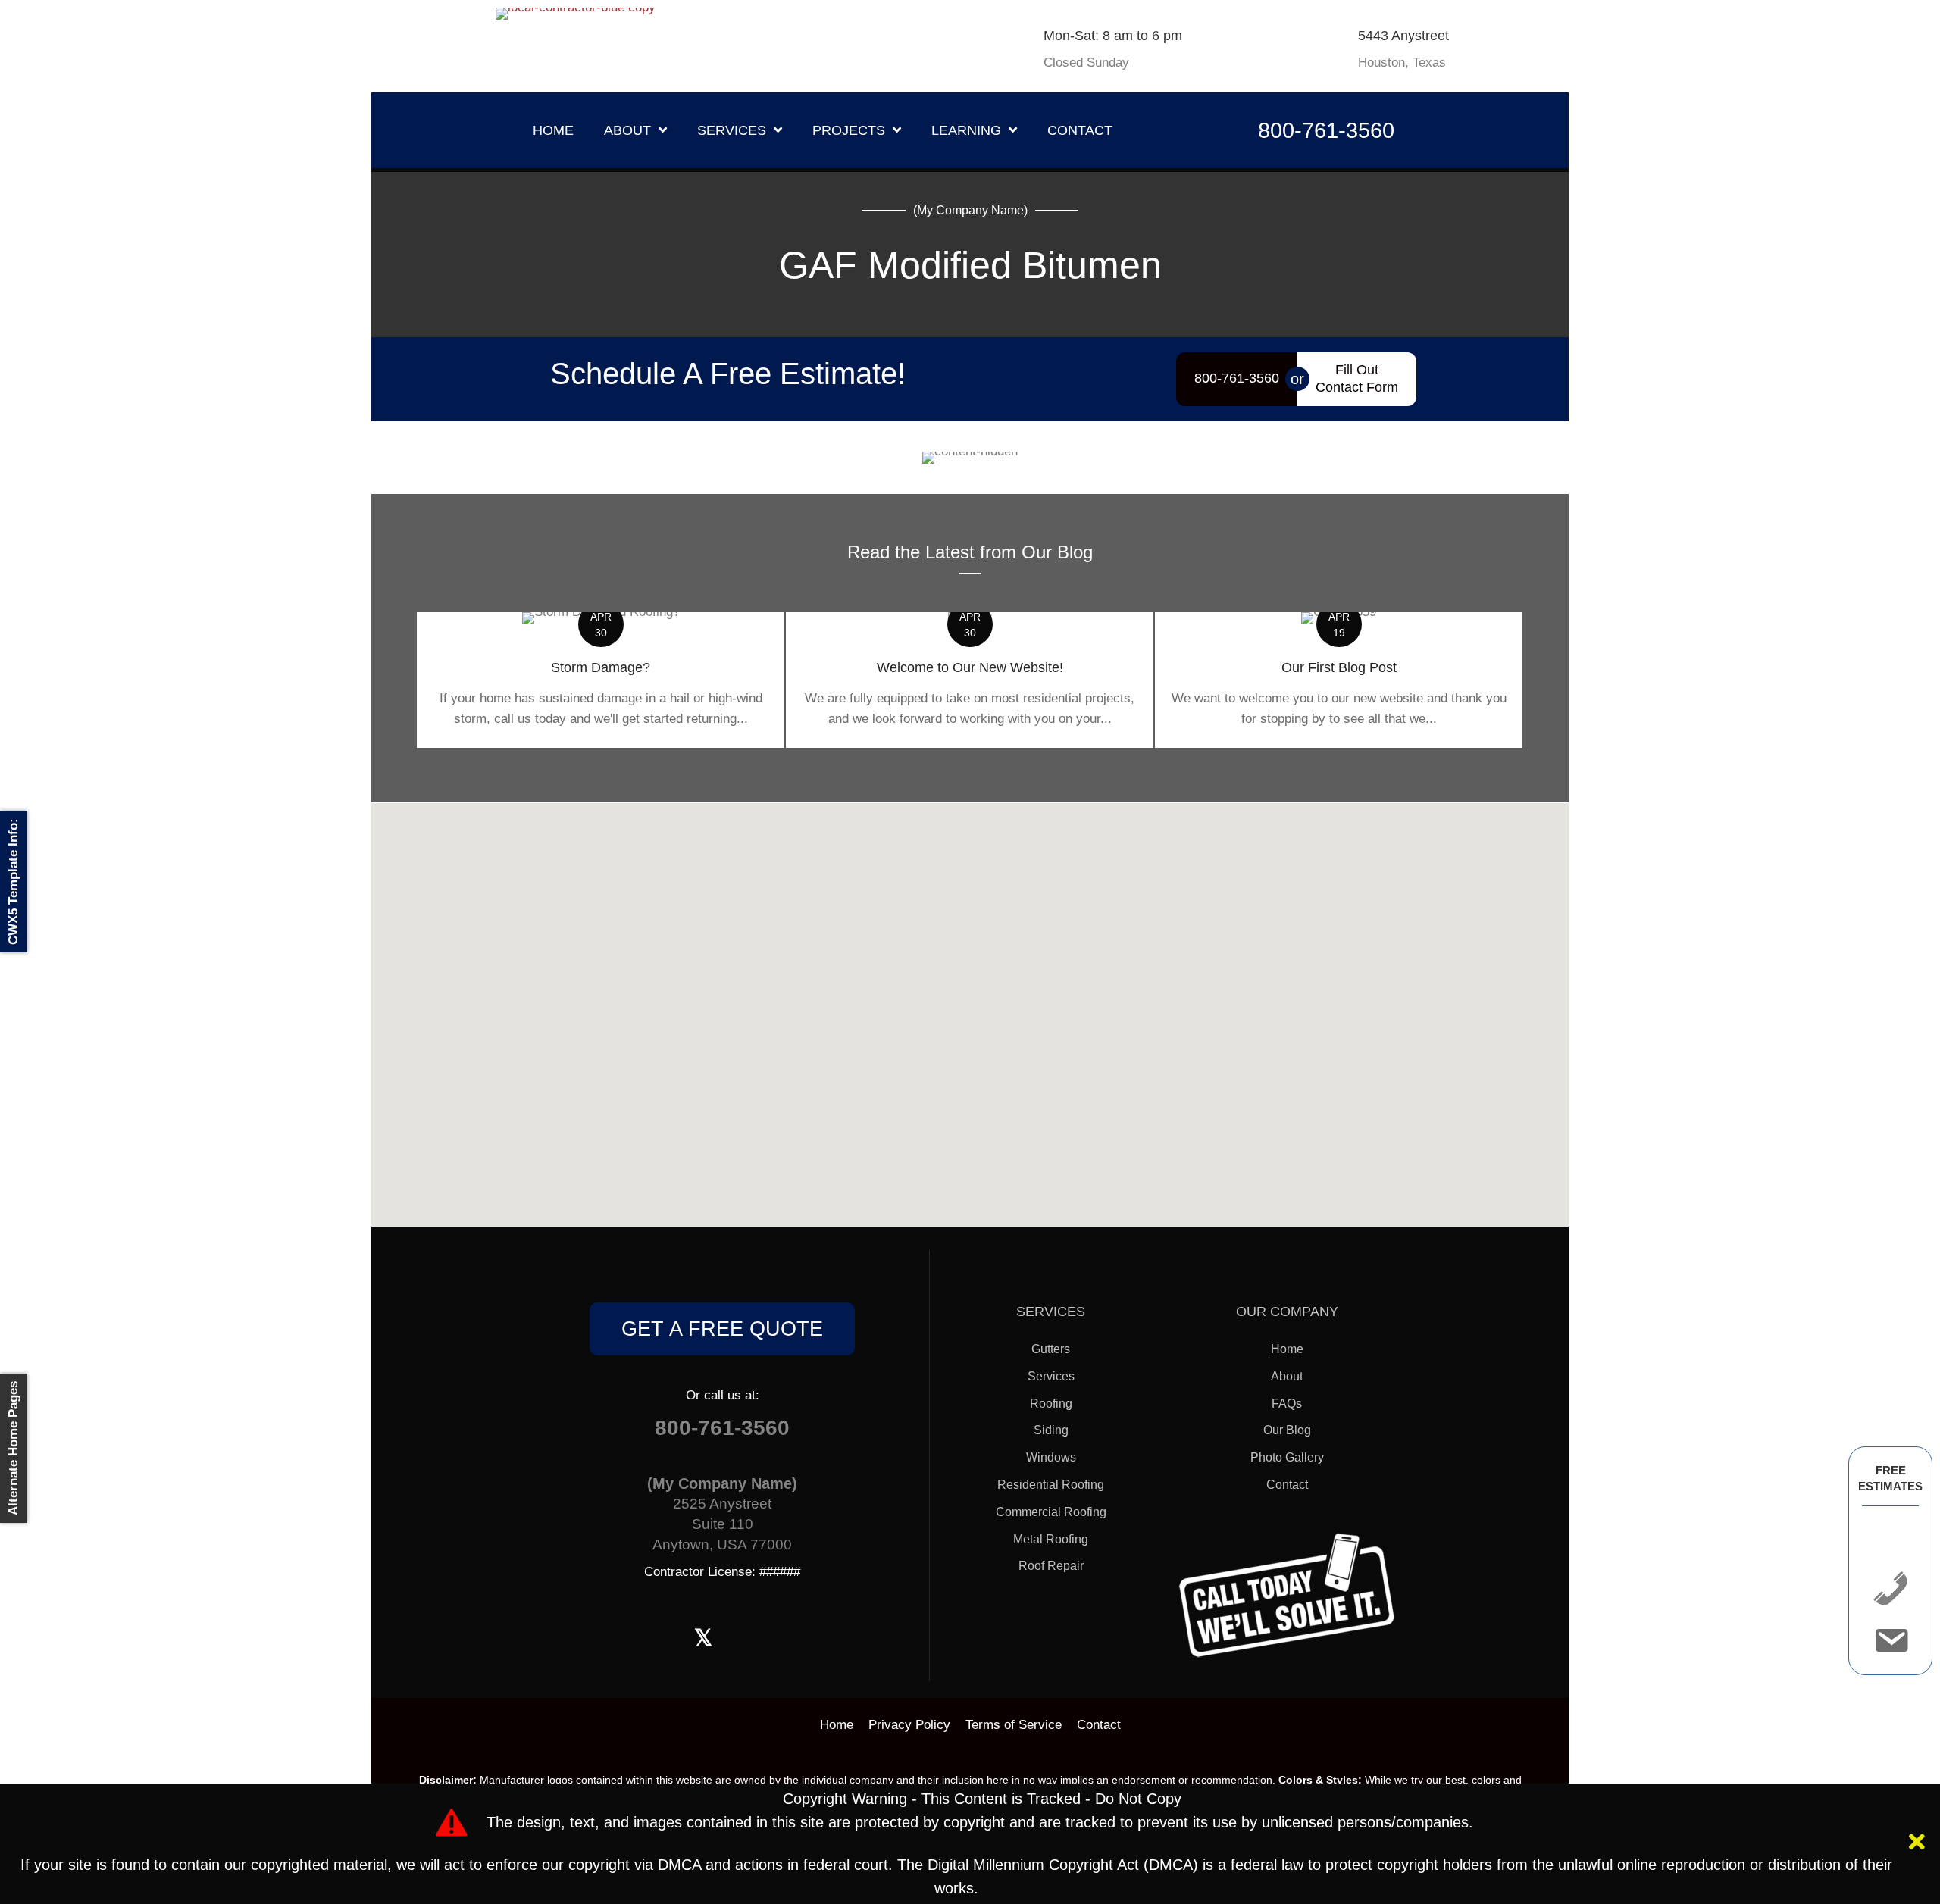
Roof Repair (1051, 1566)
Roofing (1051, 1404)
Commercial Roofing (1051, 1512)
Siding (1051, 1430)
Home (1287, 1349)
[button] (1919, 1844)
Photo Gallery (1287, 1457)
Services (1051, 1376)
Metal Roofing (1051, 1539)
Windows (1051, 1457)
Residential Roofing (1051, 1485)
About (1287, 1376)
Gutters (1051, 1349)
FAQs (1287, 1404)
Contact (1287, 1485)
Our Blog (1287, 1430)
